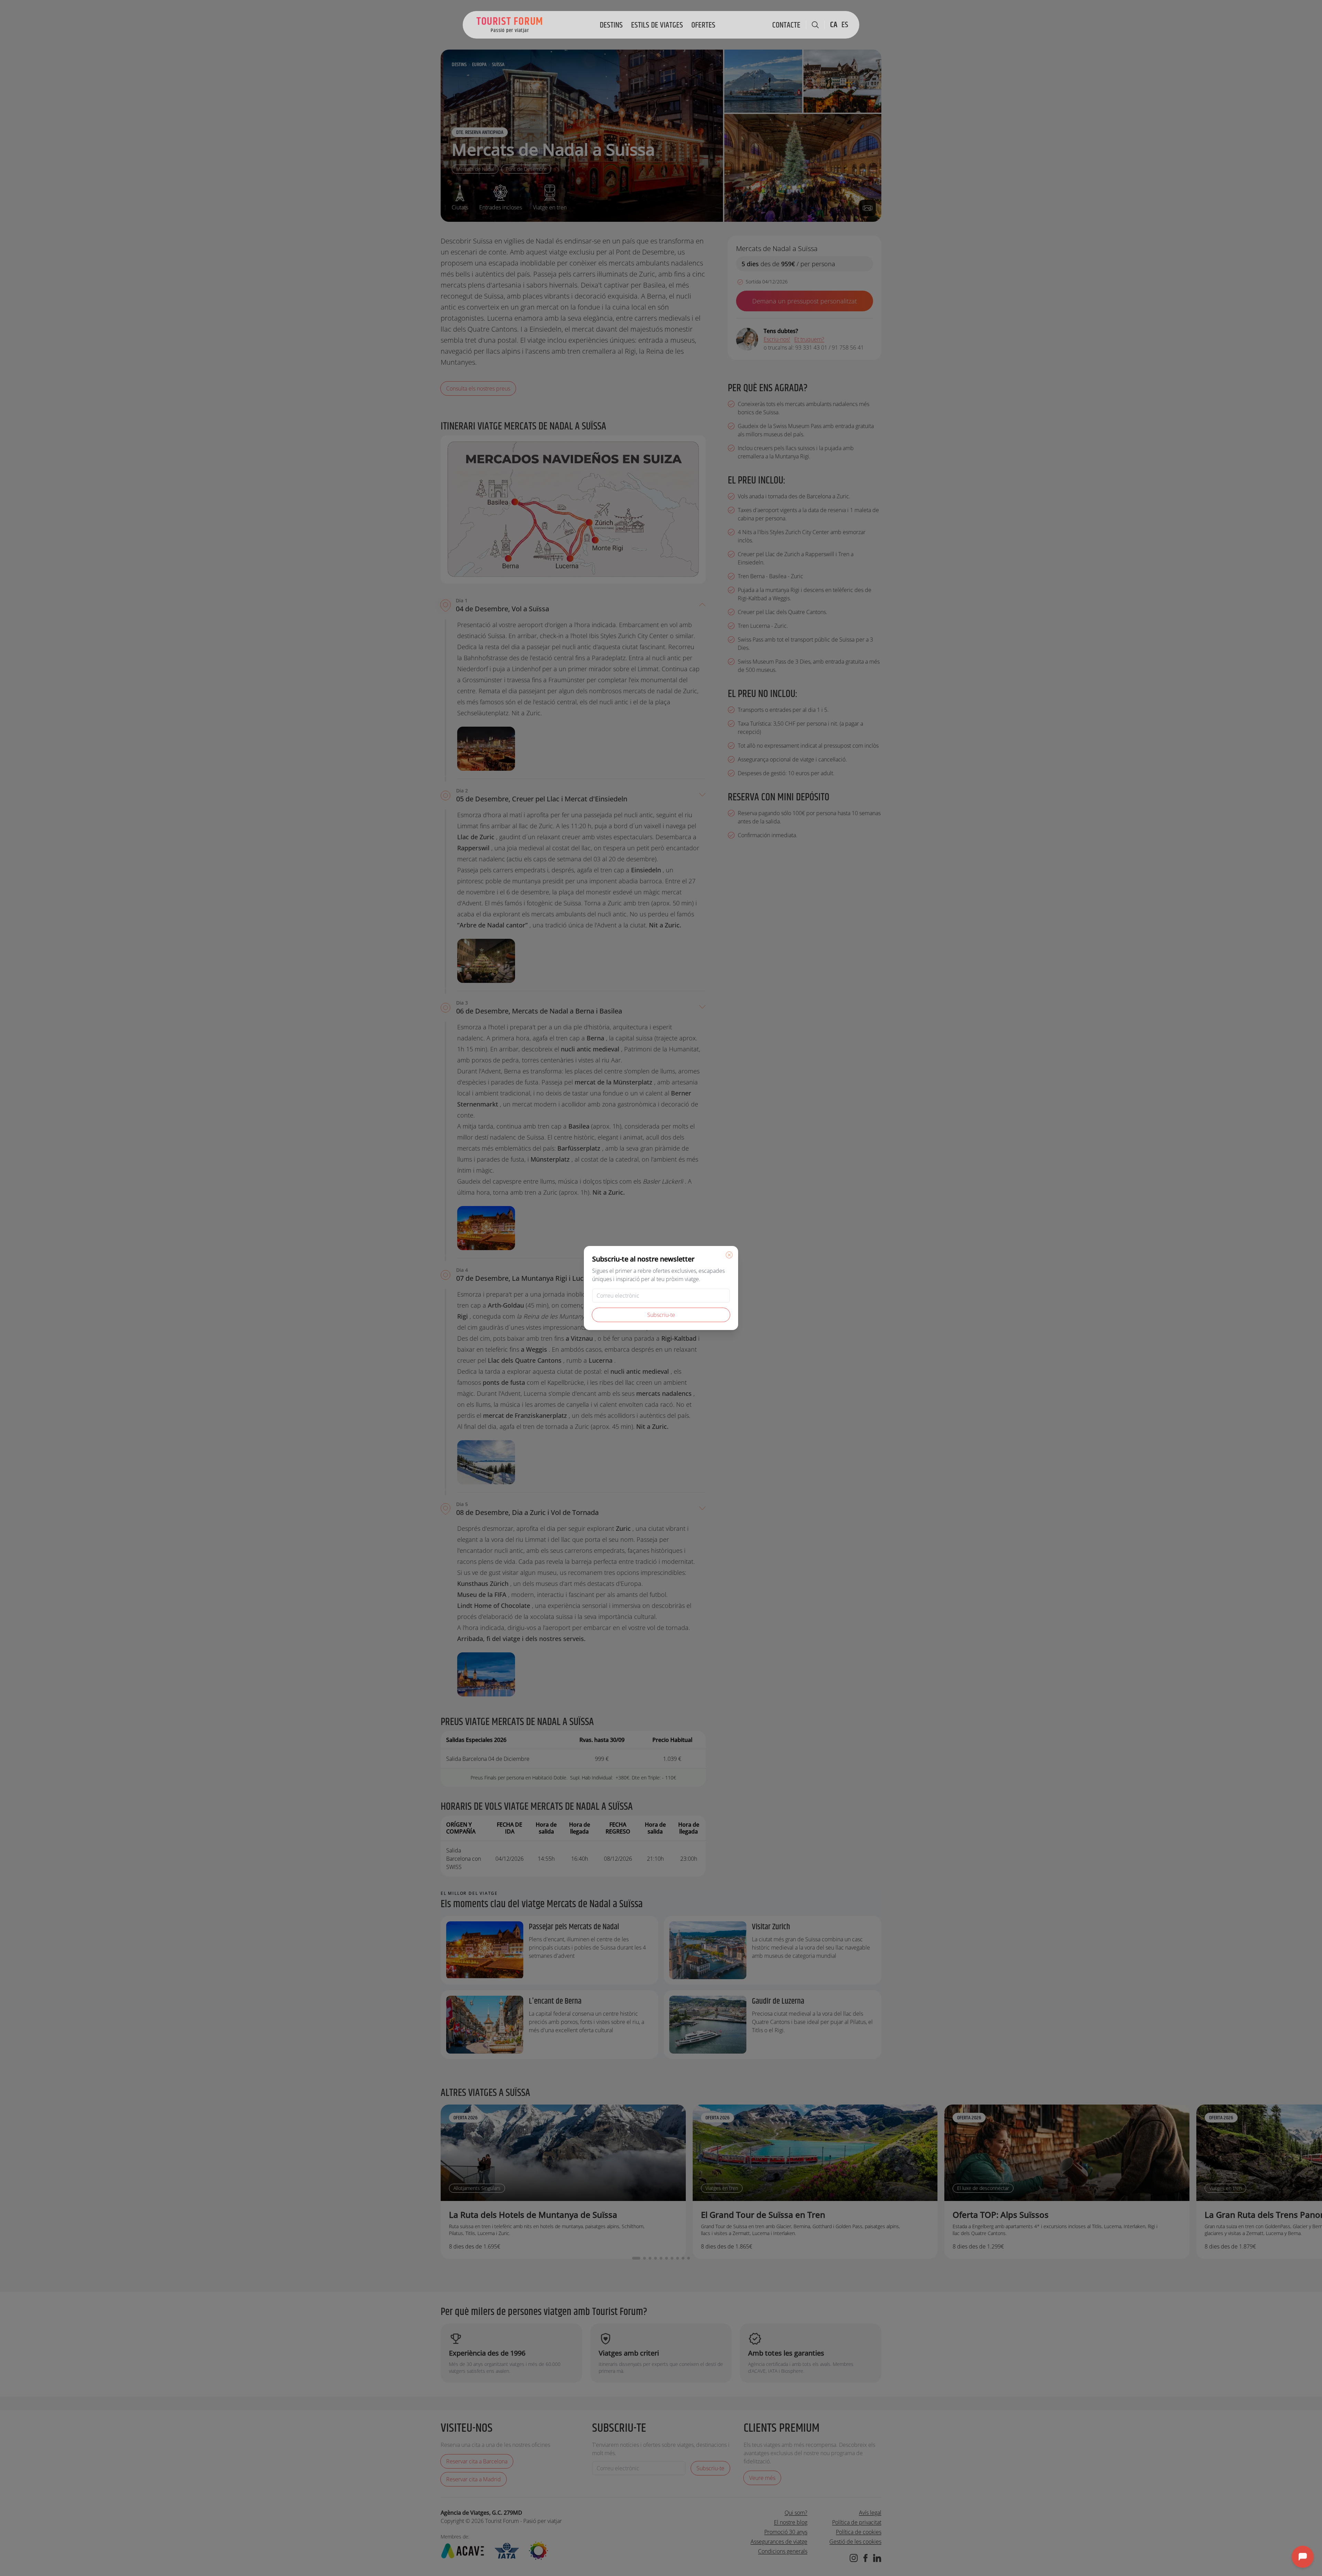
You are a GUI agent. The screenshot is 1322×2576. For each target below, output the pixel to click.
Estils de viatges (657, 25)
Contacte (786, 25)
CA (834, 25)
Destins (611, 25)
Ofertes (703, 25)
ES (845, 25)
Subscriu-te (661, 1315)
